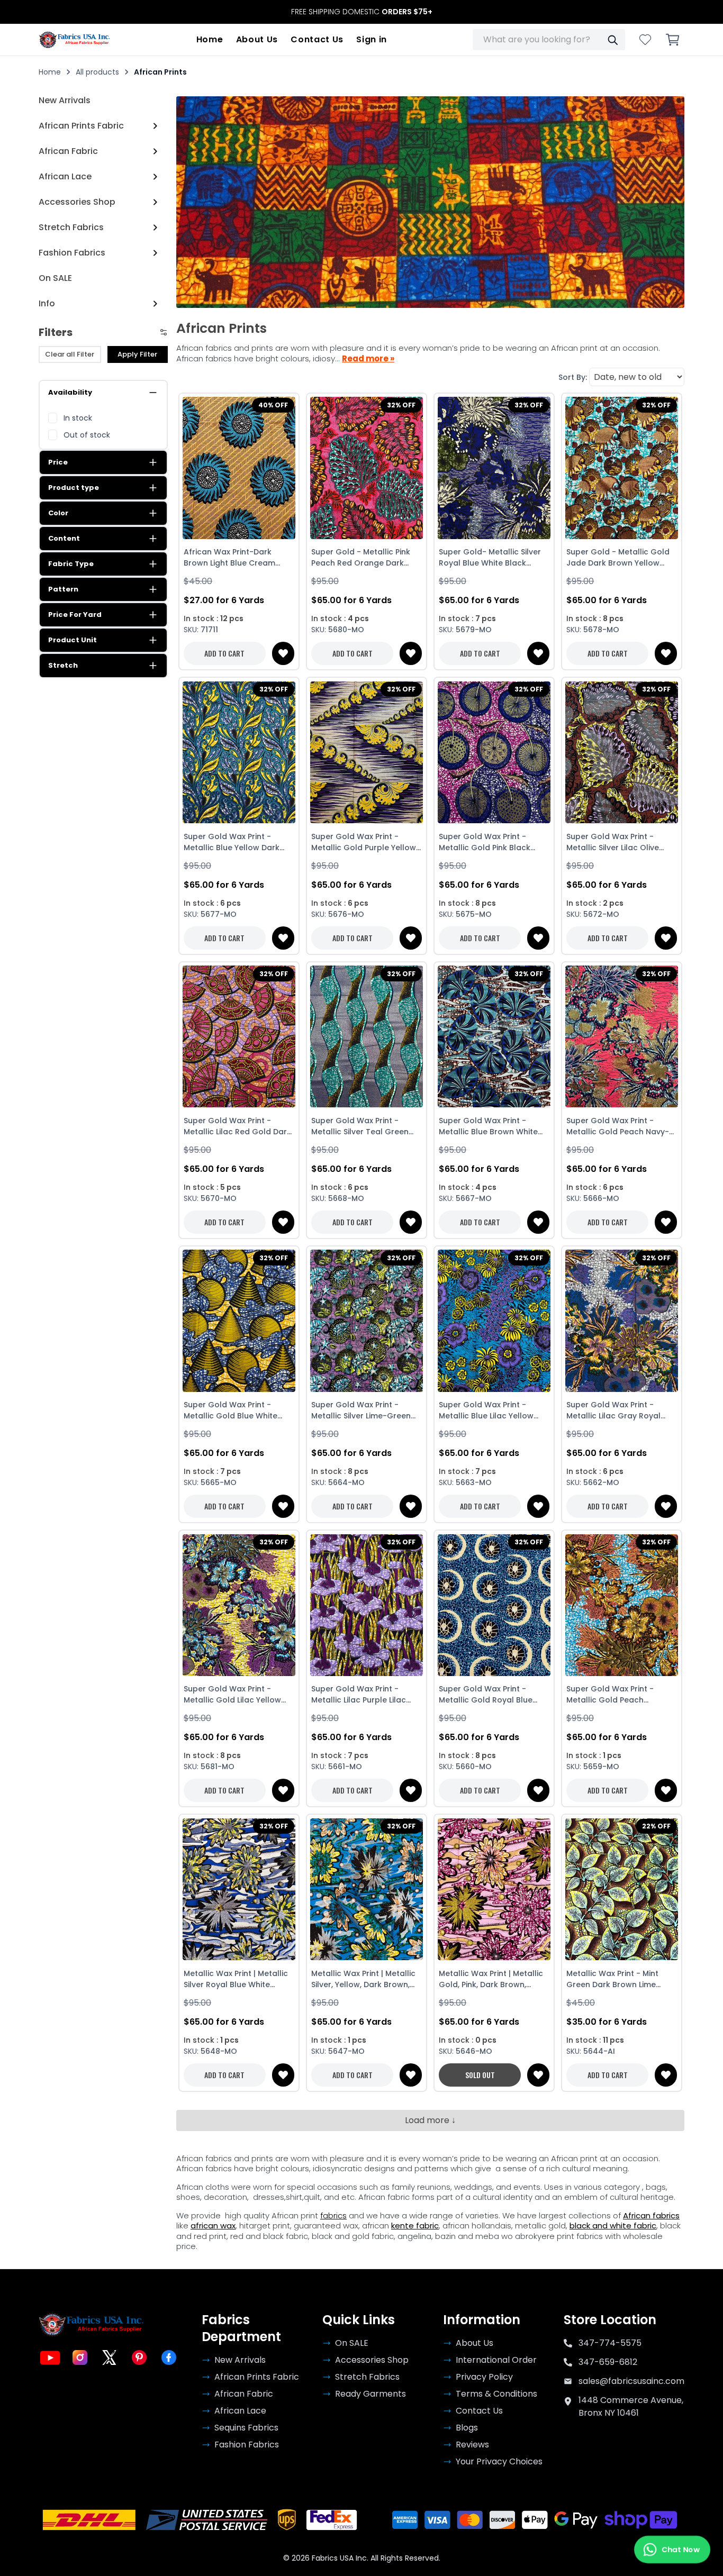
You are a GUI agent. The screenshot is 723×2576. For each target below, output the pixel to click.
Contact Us (317, 39)
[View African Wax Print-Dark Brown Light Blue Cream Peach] (239, 468)
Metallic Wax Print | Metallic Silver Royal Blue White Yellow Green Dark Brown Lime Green (236, 1979)
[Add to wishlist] (283, 653)
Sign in (372, 39)
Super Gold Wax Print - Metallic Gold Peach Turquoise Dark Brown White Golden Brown (621, 1695)
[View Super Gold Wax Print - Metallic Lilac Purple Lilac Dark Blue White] (367, 1605)
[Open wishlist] (645, 40)
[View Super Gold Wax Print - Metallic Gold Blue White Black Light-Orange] (239, 1321)
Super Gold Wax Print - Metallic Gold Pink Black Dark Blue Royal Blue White (490, 842)
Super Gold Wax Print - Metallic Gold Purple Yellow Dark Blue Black (364, 842)
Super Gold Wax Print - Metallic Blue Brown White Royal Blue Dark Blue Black (490, 1126)
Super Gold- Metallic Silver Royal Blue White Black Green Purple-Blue (490, 558)
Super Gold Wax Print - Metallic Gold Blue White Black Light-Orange (231, 1410)
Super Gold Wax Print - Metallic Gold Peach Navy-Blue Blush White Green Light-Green (618, 1126)
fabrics (333, 2215)
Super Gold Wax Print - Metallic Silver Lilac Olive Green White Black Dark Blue (621, 842)
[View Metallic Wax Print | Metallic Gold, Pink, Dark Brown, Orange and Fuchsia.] (494, 1889)
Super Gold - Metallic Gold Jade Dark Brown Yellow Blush (618, 558)
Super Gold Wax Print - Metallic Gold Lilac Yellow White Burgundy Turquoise (234, 1695)
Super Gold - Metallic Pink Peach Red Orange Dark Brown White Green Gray (361, 558)
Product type (74, 488)
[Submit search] (612, 40)
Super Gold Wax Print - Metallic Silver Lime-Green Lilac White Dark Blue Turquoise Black (361, 1410)
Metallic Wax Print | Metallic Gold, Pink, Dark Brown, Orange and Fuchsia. (491, 1979)
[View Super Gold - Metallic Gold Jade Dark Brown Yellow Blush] (622, 468)
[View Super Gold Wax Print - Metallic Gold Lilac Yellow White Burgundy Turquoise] (239, 1605)
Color (58, 513)
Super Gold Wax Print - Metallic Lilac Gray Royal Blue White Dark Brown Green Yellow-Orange (613, 1410)
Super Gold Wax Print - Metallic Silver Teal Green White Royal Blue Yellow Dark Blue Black (360, 1126)
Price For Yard (75, 615)
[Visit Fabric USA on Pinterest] (139, 2357)
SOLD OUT (480, 2075)
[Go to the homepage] (75, 40)
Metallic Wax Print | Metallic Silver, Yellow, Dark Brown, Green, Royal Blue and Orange (363, 1979)
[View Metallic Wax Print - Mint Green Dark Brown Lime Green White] (622, 1889)
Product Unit (73, 640)
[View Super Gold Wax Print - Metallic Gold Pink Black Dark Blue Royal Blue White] (494, 752)
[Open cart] (673, 40)
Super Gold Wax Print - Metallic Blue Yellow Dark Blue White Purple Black (232, 842)
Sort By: (573, 377)
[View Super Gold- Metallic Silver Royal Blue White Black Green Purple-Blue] (494, 468)
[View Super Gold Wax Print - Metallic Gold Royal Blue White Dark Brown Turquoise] (494, 1605)
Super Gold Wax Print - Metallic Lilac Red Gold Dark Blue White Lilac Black (237, 1126)
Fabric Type (71, 564)
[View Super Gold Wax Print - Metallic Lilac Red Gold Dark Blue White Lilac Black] (239, 1037)
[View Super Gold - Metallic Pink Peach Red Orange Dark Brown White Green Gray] (367, 468)
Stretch (63, 665)
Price (58, 462)
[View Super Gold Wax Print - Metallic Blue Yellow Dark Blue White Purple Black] (239, 752)
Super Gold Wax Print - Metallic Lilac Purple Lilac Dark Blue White (359, 1695)
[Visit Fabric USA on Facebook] (169, 2357)
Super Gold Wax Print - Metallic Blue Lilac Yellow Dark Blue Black (486, 1410)
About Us (257, 39)
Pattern (63, 589)
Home (210, 39)
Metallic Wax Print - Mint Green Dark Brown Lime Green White (612, 1979)
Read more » (368, 359)
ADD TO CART (224, 653)
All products (97, 72)
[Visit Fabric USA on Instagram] (80, 2357)
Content (64, 538)
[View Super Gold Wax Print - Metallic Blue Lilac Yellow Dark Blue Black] (494, 1321)
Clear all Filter (70, 354)
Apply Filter (137, 354)
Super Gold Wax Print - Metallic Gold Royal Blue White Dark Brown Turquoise (493, 1695)
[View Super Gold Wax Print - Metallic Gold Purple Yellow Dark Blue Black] (367, 752)
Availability (70, 392)
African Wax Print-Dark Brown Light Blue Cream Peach (229, 558)
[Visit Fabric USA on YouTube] (50, 2357)
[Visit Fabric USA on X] (110, 2357)
